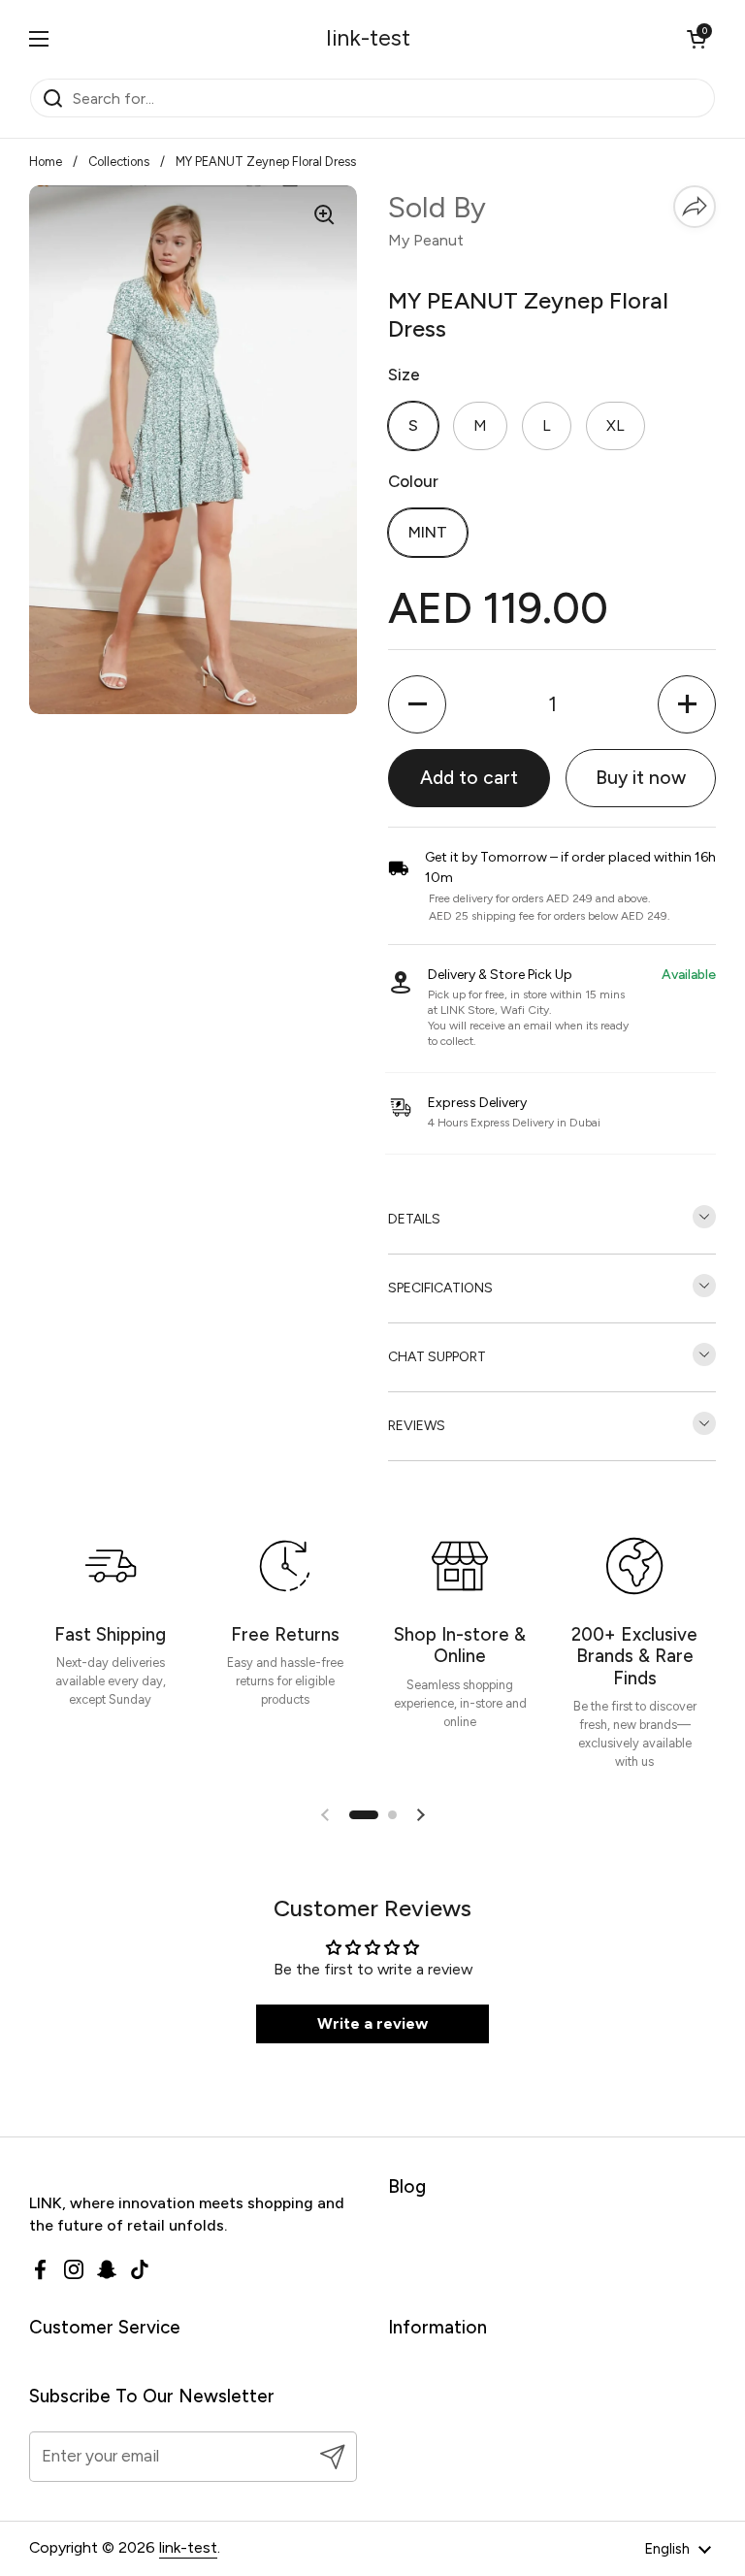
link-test (368, 38)
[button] (696, 39)
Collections (119, 162)
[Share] (695, 207)
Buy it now (641, 778)
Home (46, 162)
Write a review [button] (372, 2023)
